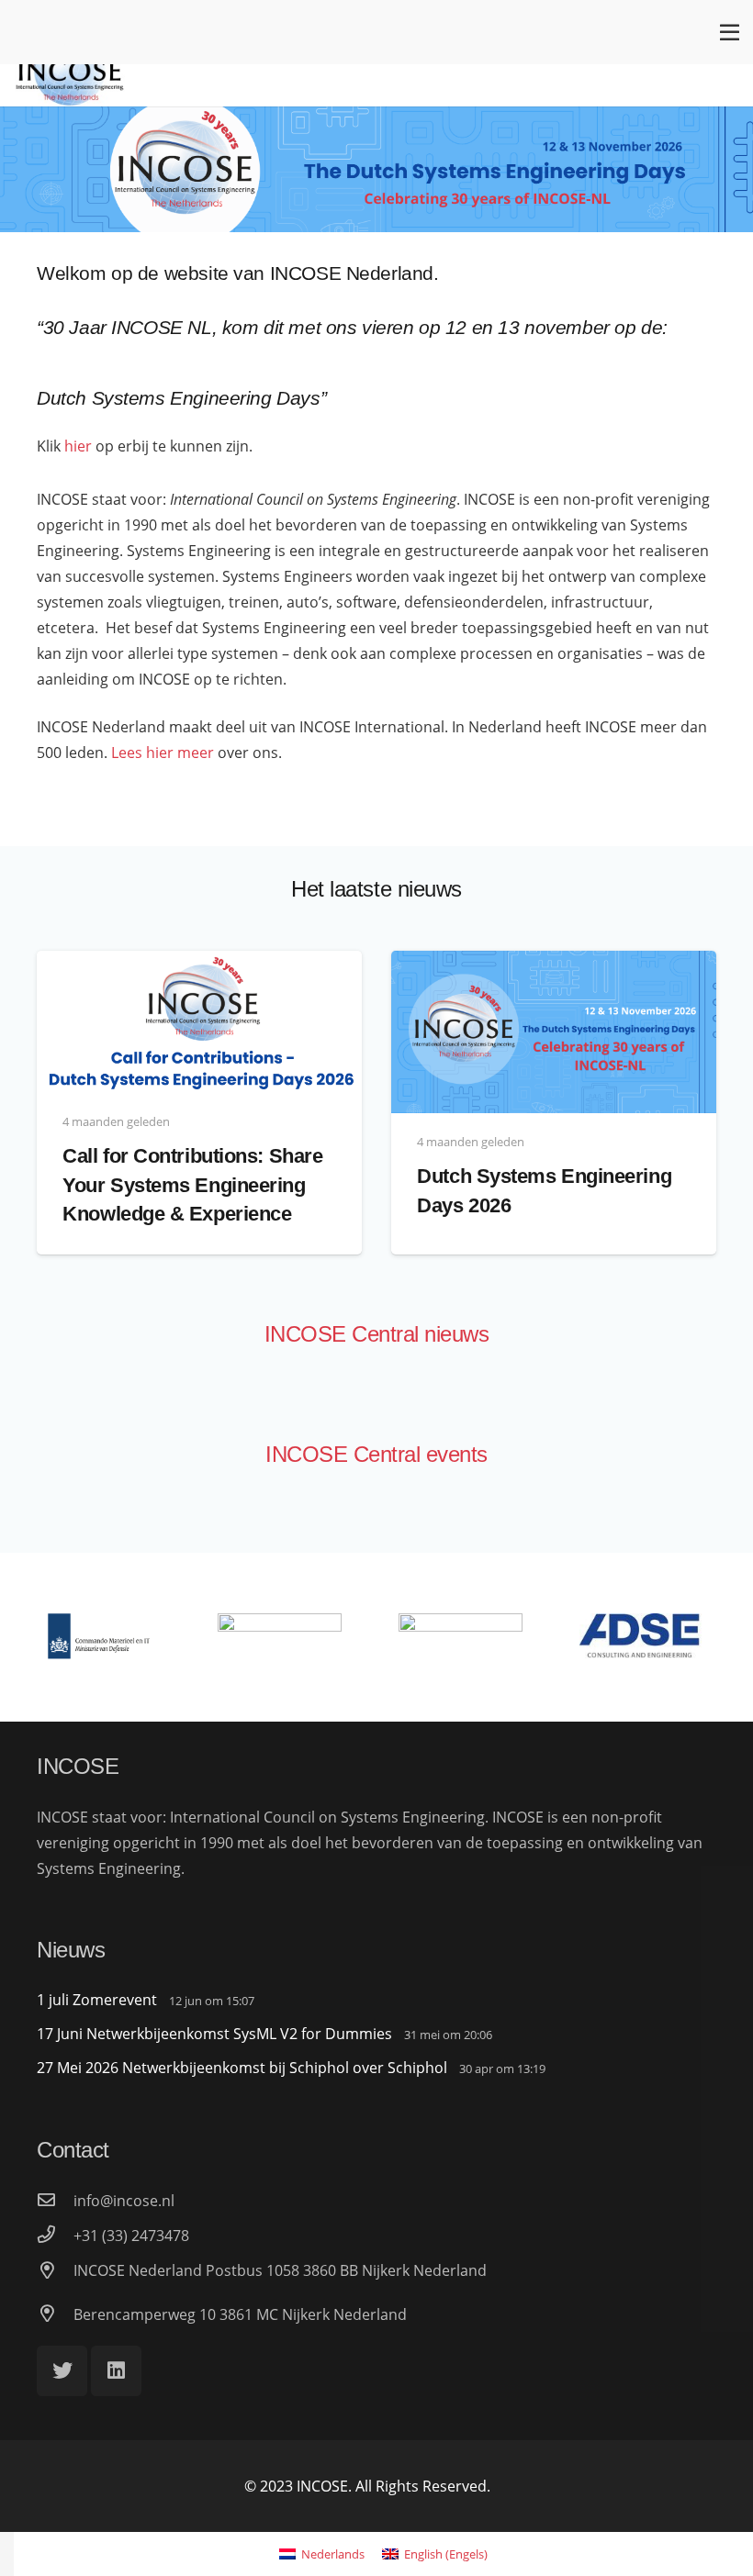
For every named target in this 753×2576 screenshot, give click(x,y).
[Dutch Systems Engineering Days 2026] (554, 964)
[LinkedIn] (116, 2371)
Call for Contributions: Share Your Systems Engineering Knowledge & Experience (192, 1185)
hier (78, 446)
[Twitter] (62, 2371)
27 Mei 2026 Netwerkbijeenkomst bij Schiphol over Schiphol (242, 2068)
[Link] (70, 70)
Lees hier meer (163, 753)
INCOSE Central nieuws (377, 1334)
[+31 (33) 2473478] (55, 2236)
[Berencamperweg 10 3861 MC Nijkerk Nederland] (55, 2314)
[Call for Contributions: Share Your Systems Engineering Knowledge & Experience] (199, 964)
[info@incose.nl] (55, 2201)
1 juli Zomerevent (97, 2000)
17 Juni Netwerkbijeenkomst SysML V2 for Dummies (214, 2034)
